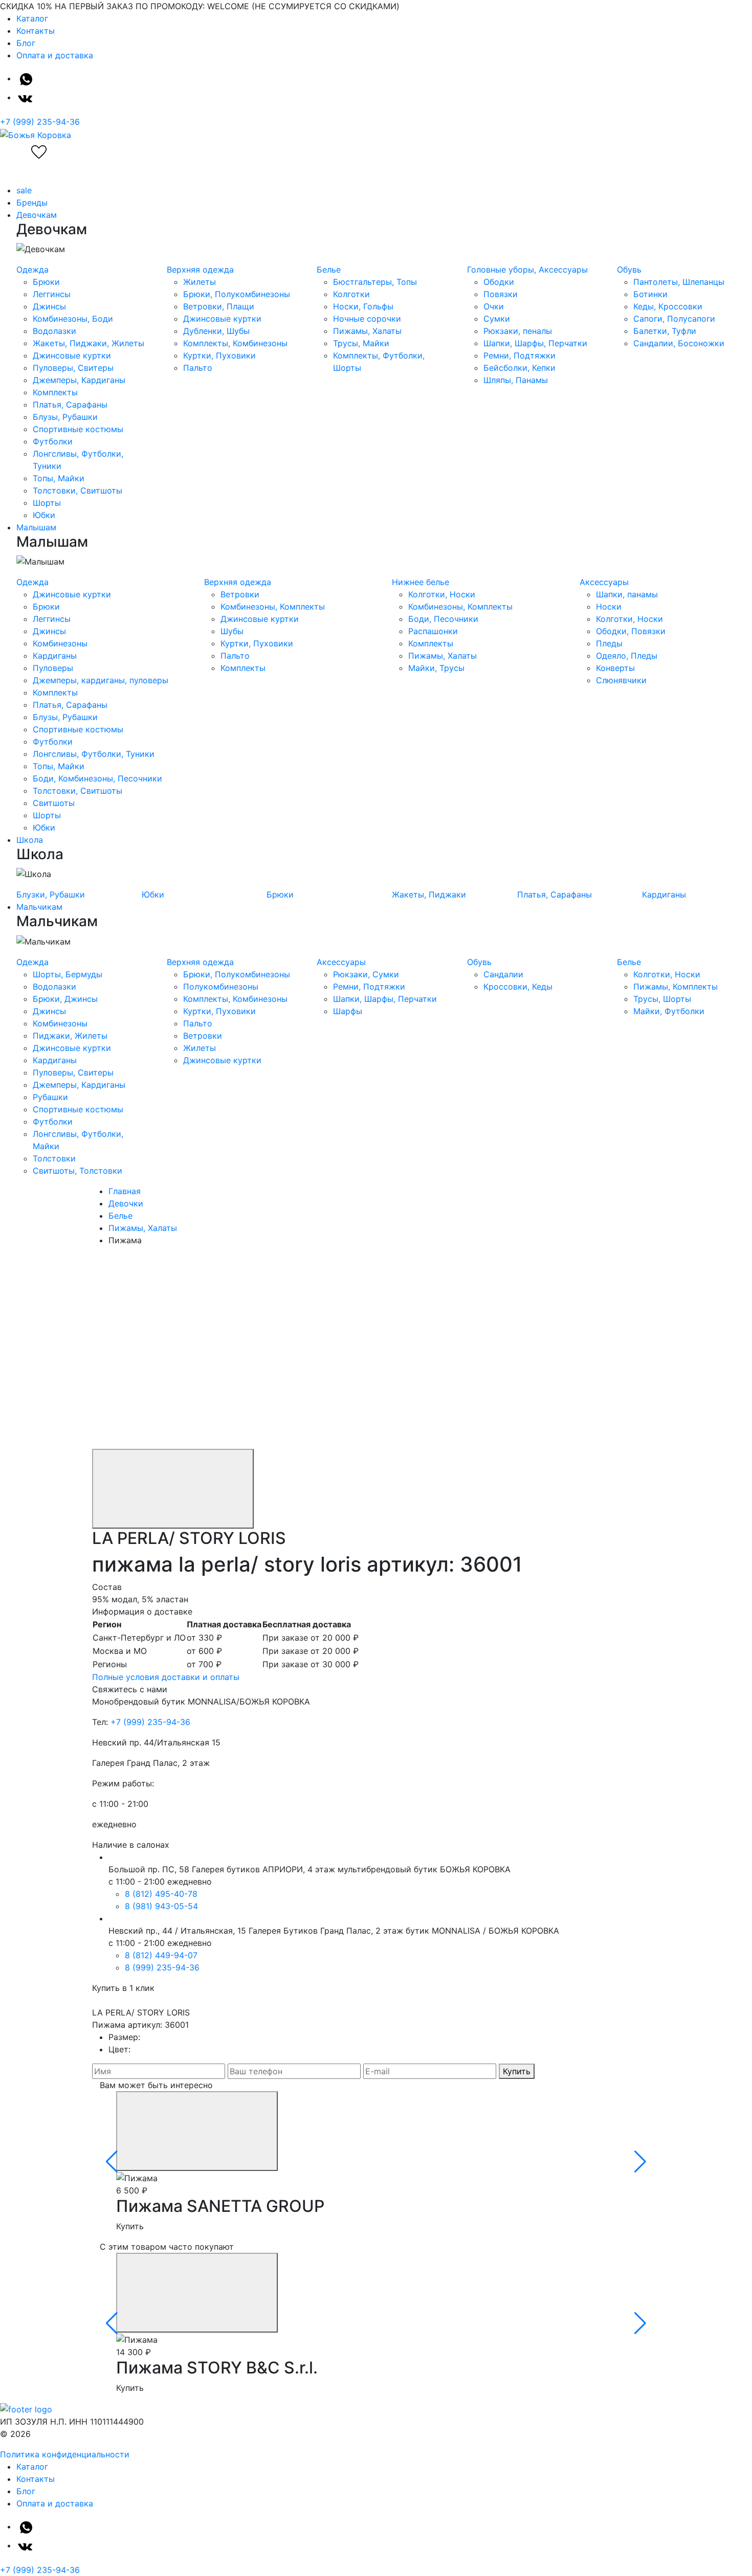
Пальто (198, 368)
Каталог (32, 18)
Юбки (44, 515)
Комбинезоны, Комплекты (273, 607)
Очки (494, 306)
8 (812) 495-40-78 (161, 1894)
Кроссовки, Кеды (518, 987)
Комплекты (55, 392)
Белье (329, 270)
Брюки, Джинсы (65, 999)
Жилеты (200, 282)
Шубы (232, 631)
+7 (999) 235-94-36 (40, 122)
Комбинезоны (60, 643)
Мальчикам (39, 907)
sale (24, 190)
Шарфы (348, 1011)
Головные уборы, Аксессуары (527, 270)
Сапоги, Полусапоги (674, 319)
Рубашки (50, 1097)
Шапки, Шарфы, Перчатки (535, 343)
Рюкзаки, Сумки (366, 974)
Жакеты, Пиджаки (429, 894)
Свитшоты (54, 803)
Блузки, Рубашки (51, 894)
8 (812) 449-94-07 (161, 1955)
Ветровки (240, 594)
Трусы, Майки (361, 343)
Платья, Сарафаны (70, 405)
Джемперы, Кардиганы (79, 380)
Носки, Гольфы (363, 306)
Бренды (32, 203)
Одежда (32, 270)
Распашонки (433, 631)
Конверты (615, 668)
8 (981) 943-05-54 (161, 1906)
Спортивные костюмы (78, 429)
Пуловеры (53, 668)
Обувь (629, 270)
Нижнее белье (421, 582)
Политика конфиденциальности (65, 2454)
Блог (26, 43)
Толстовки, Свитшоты (78, 490)
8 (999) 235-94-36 (162, 1967)
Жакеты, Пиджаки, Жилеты (89, 343)
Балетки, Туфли (665, 331)
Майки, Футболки (669, 1011)
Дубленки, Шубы (216, 331)
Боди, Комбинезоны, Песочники (97, 778)
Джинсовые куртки (72, 355)
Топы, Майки (59, 478)
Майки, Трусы (436, 668)
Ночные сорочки (367, 319)
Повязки (501, 294)
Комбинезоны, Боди (73, 319)
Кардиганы (55, 656)
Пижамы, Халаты (367, 331)
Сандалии (503, 974)
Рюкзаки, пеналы (518, 331)
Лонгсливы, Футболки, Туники (94, 754)
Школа (30, 840)
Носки (609, 607)
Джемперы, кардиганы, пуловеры (101, 680)
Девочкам (37, 215)
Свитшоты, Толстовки (78, 1171)
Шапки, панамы (627, 594)
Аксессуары (604, 582)
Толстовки (54, 1158)
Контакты (36, 31)
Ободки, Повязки (631, 631)
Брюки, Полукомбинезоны (237, 294)
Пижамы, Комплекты (676, 987)
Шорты (47, 503)
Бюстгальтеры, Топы (375, 282)
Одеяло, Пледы (627, 656)
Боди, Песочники (443, 619)
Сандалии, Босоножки (679, 343)
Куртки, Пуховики (219, 355)
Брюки (46, 282)
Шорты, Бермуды (68, 974)
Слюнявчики (621, 680)
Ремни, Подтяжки (519, 355)
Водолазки (54, 331)
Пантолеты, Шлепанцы (679, 282)
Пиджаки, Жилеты (70, 1036)
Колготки (351, 294)
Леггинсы (52, 294)
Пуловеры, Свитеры (73, 368)
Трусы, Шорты (662, 999)
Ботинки (650, 294)
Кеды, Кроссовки (668, 306)
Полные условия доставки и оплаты (166, 1677)
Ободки (499, 282)
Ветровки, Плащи (219, 306)
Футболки (53, 441)
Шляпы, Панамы (516, 380)
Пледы (609, 643)
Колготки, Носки (442, 594)
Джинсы (49, 306)
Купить (517, 2071)
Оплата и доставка (55, 55)
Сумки (497, 319)
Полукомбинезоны (221, 987)
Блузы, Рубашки (65, 417)
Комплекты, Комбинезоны (235, 343)
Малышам (36, 527)
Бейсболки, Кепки (519, 368)
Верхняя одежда (200, 270)
